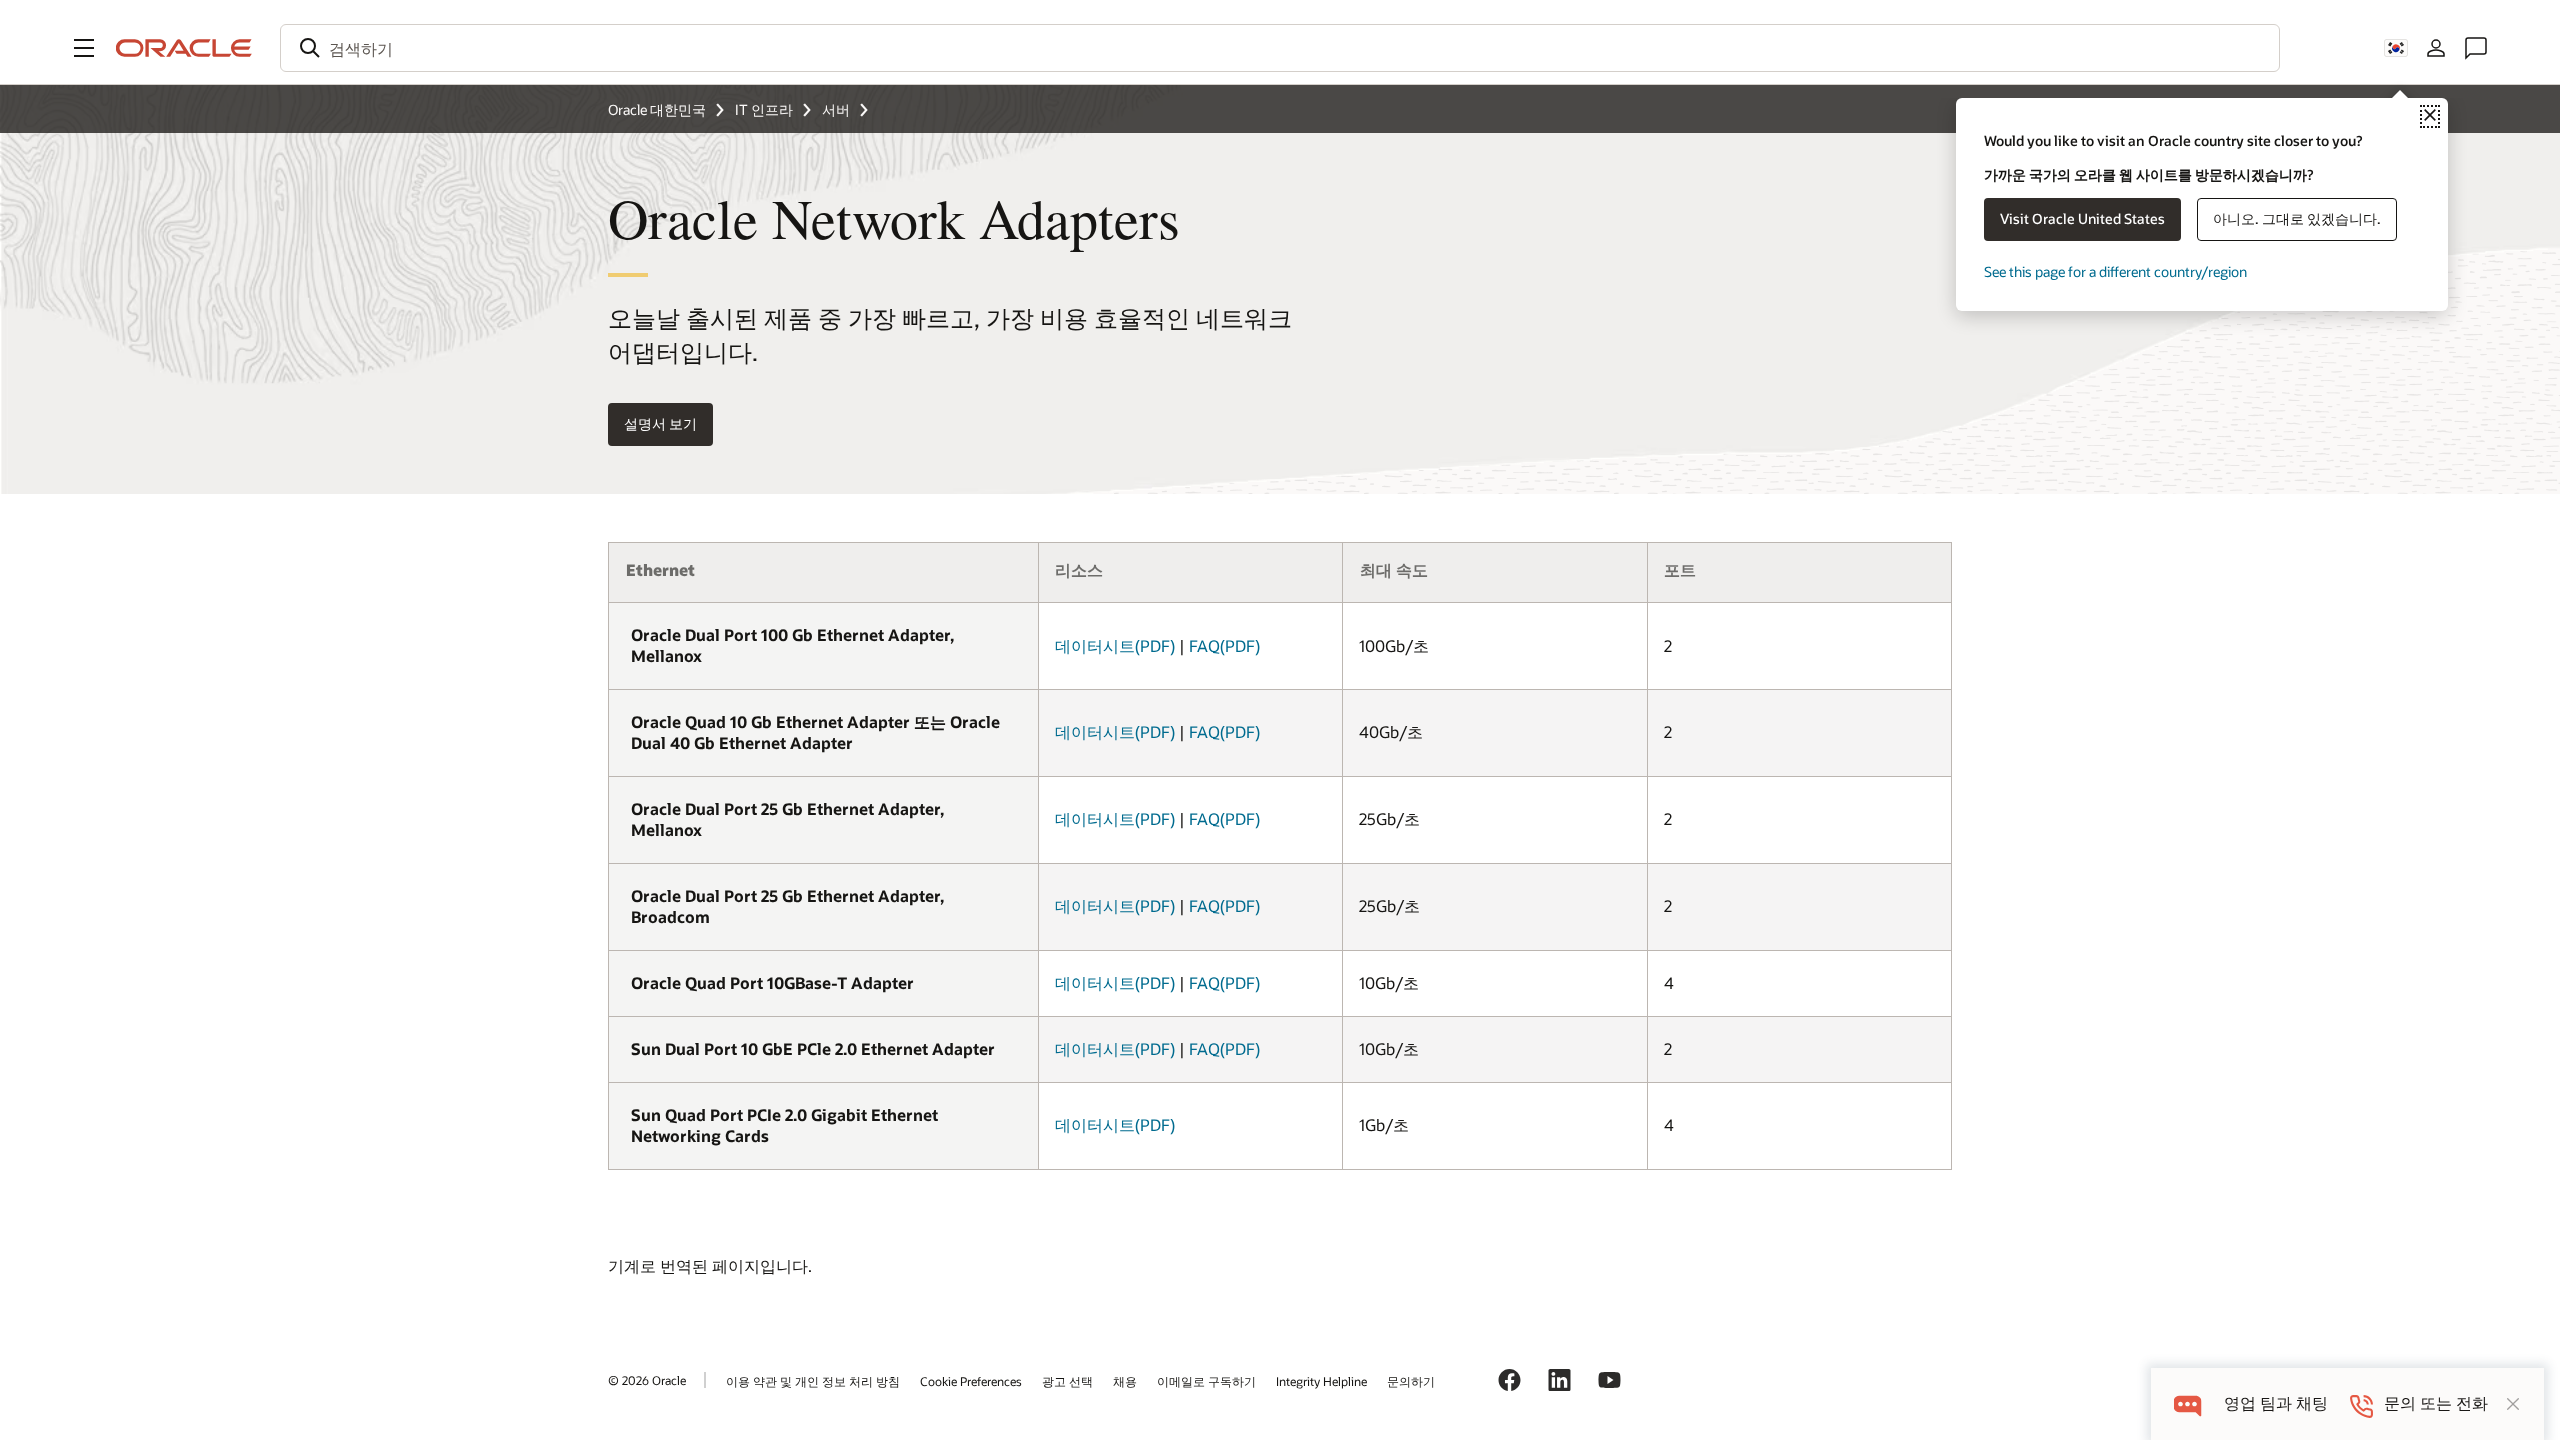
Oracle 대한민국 (657, 109)
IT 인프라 (764, 109)
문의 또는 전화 (2436, 1403)
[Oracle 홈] (184, 48)
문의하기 (1411, 1381)
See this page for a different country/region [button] (2115, 271)
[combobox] (1280, 48)
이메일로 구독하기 (1206, 1381)
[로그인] (2436, 48)
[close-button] (2513, 1404)
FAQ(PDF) (1224, 645)
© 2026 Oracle (647, 1380)
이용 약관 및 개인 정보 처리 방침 (813, 1381)
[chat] (2187, 1403)
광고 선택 (1067, 1381)
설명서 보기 (660, 423)
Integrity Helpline (1321, 1381)
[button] (84, 48)
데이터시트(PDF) (1115, 645)
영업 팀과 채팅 (2276, 1403)
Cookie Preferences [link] (971, 1381)
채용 (1125, 1381)
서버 (836, 109)
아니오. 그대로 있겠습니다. (2297, 218)
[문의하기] (2476, 48)
